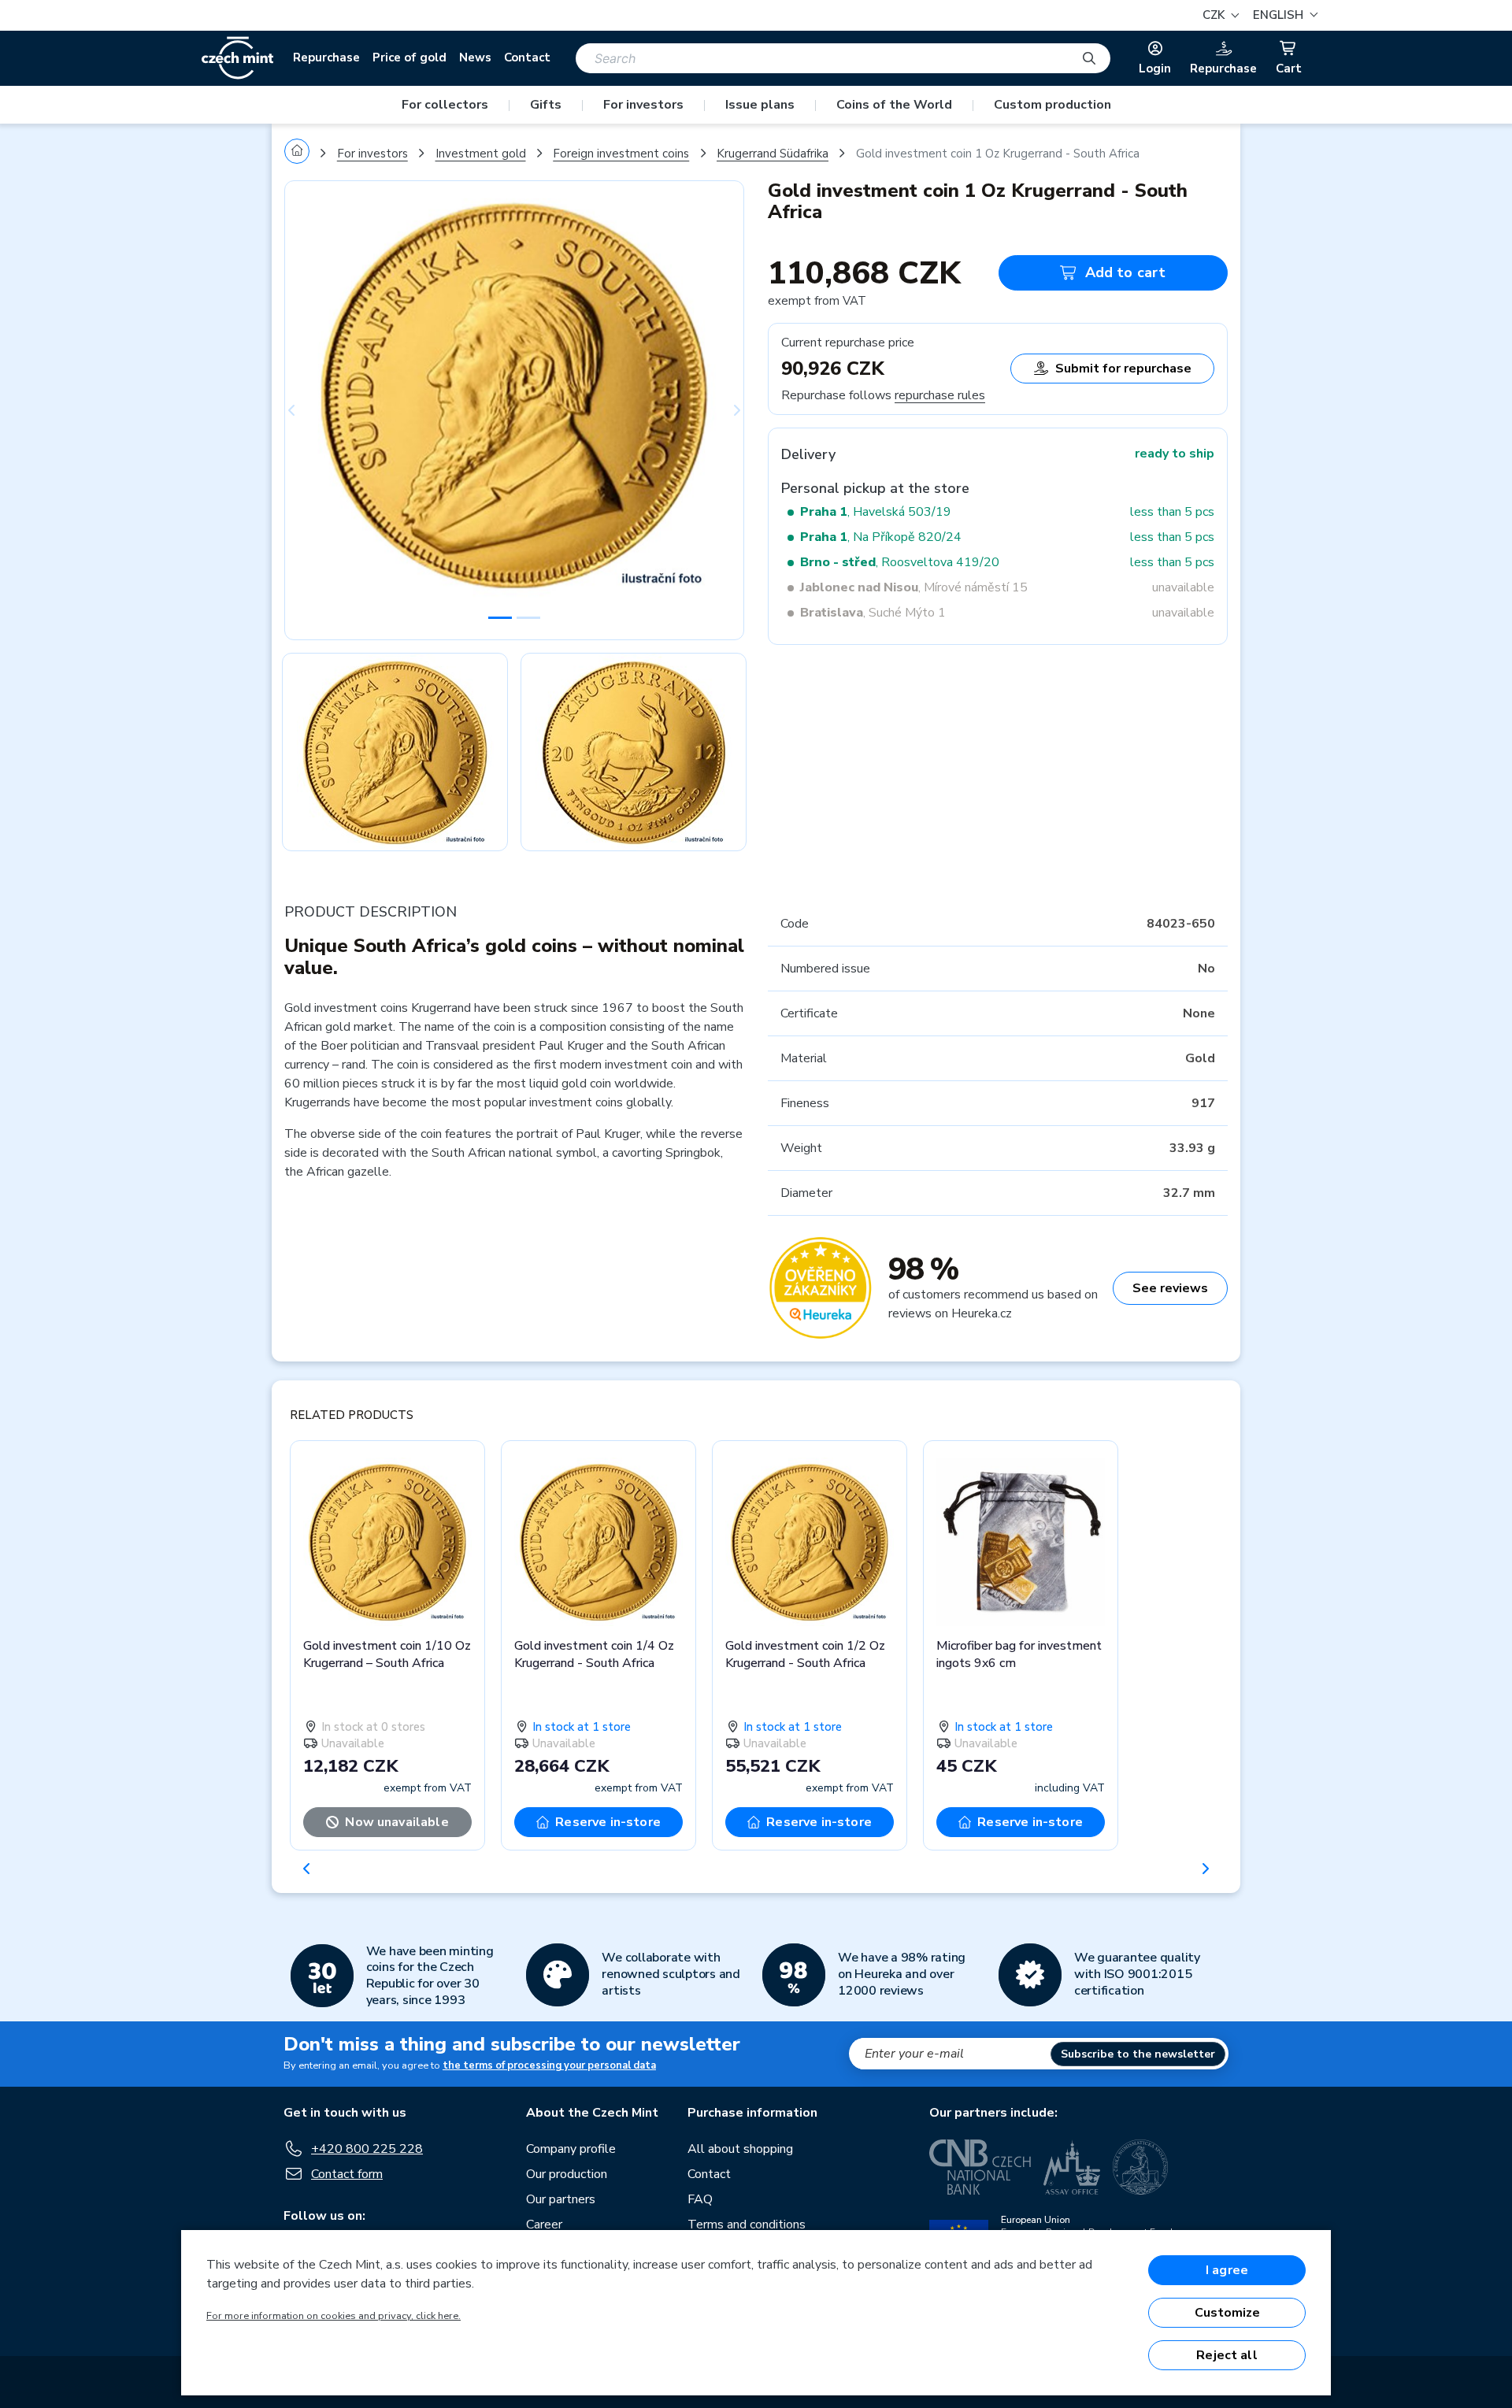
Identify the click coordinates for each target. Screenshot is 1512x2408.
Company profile (571, 2149)
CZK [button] (1215, 15)
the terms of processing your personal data (549, 2065)
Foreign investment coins (621, 154)
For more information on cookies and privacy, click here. (334, 2316)
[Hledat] (1089, 58)
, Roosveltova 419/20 (900, 562)
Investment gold (481, 154)
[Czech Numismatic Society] (1140, 2167)
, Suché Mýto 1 (873, 613)
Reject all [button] (1227, 2355)
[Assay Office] (1072, 2167)
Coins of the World (894, 105)
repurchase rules (940, 395)
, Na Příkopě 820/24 (881, 537)
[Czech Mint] (237, 58)
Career (544, 2225)
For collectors (445, 105)
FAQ (700, 2199)
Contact (527, 57)
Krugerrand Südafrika (773, 154)
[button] (1283, 15)
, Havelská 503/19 (876, 512)
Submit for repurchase (1123, 369)
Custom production (1052, 105)
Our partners (561, 2199)
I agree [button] (1227, 2270)
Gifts (546, 105)
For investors (643, 105)
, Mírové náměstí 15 (914, 587)
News (475, 57)
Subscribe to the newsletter (1138, 2054)
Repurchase (326, 57)
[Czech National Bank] (980, 2167)
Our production (567, 2174)
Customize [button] (1227, 2313)
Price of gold (409, 57)
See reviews (1170, 1288)
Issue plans (760, 105)
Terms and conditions (747, 2225)
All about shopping (740, 2149)
